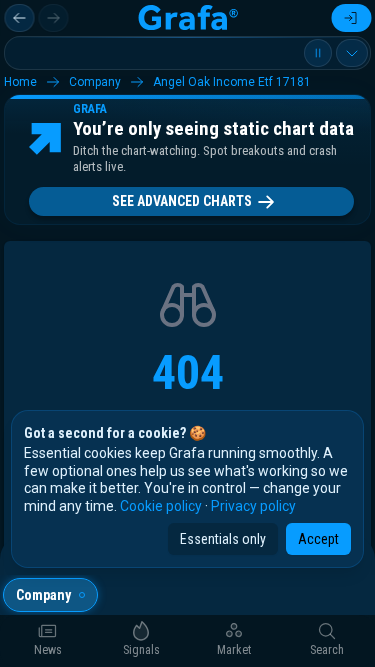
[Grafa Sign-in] (351, 18)
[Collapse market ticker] (352, 53)
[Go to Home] (188, 18)
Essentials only (223, 539)
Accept (318, 539)
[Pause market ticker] (318, 53)
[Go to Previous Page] (19, 18)
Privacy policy (253, 506)
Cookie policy (161, 506)
